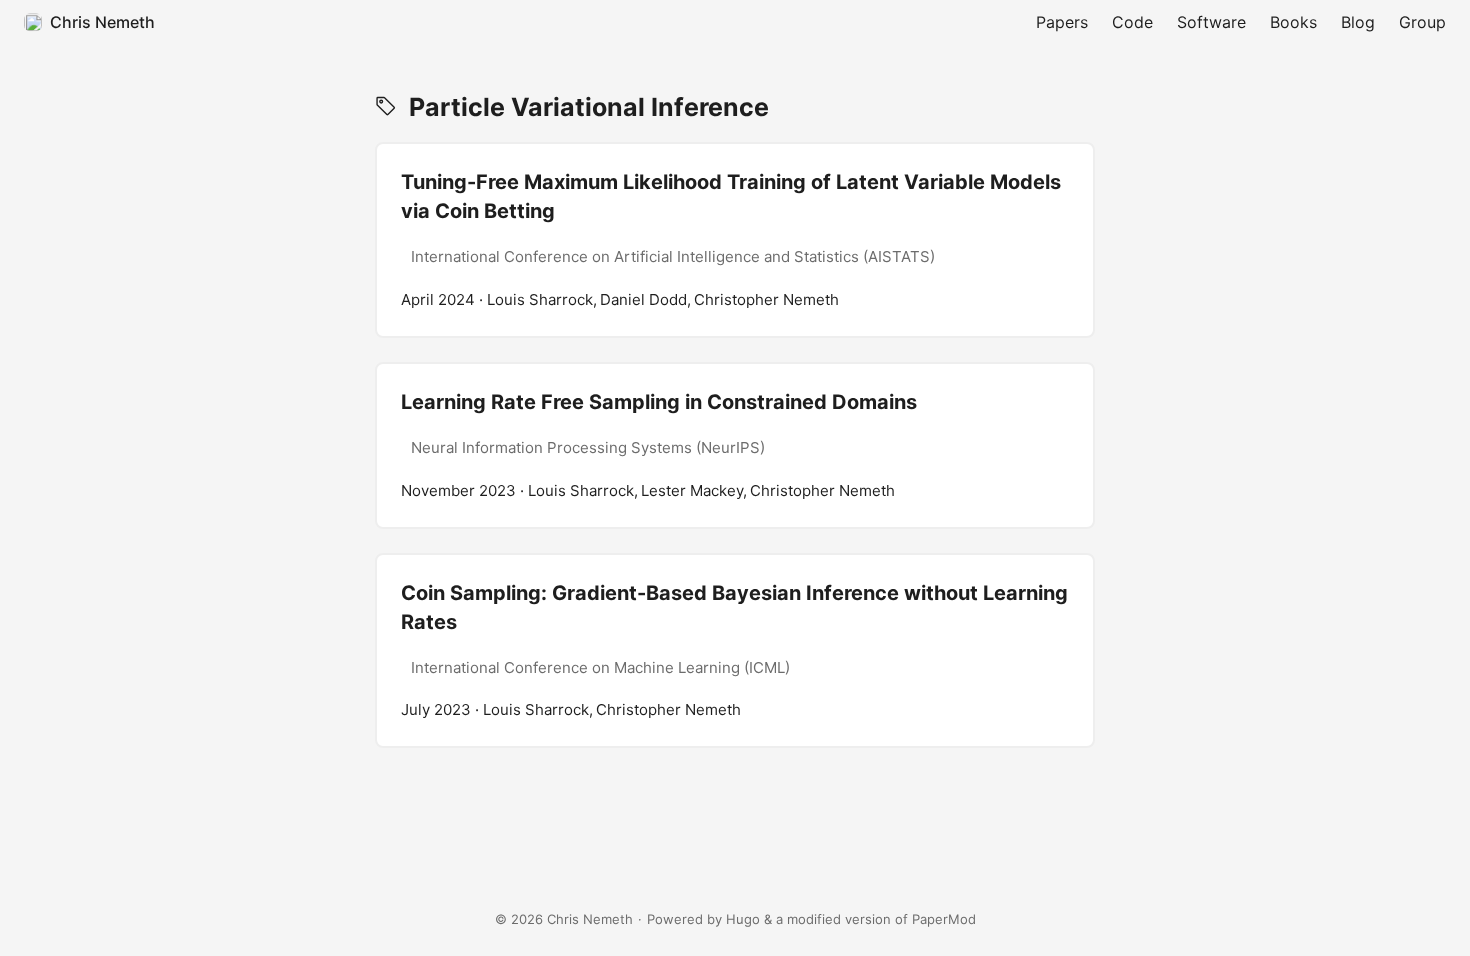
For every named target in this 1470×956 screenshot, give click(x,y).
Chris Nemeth (102, 22)
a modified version (833, 919)
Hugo (743, 919)
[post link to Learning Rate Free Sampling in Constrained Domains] (735, 445)
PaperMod (944, 919)
